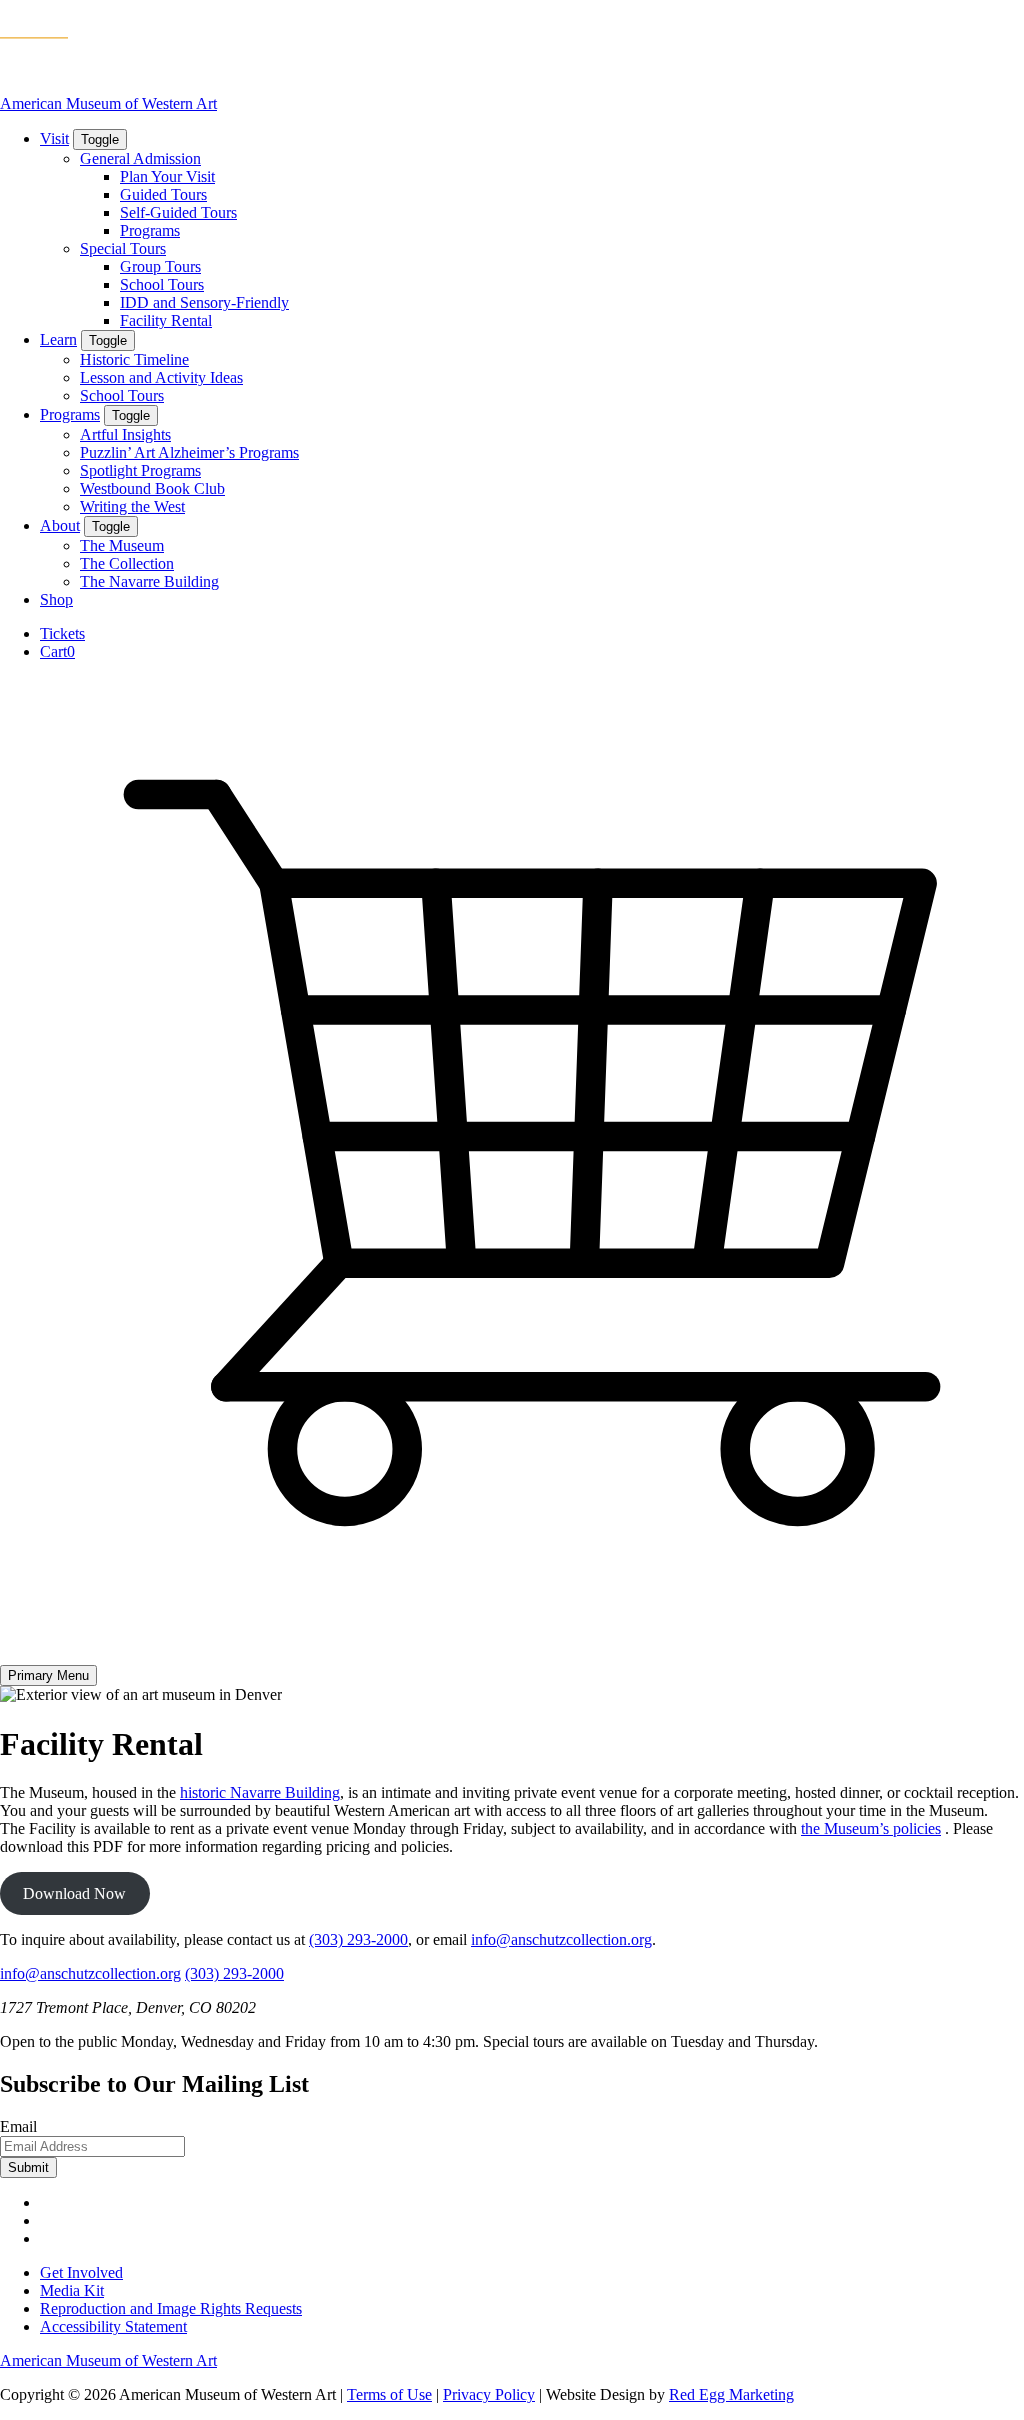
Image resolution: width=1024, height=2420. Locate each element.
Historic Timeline (134, 359)
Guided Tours (163, 194)
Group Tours (160, 266)
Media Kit (72, 2290)
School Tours (162, 284)
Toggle (100, 139)
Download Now (74, 1893)
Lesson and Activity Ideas (161, 377)
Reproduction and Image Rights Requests (171, 2308)
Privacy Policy (489, 2394)
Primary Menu (48, 1675)
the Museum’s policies (871, 1828)
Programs (150, 230)
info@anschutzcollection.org (561, 1939)
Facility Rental (166, 320)
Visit (54, 138)
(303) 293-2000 (358, 1939)
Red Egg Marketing (731, 2394)
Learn (58, 339)
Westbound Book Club (152, 488)
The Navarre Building (149, 581)
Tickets (62, 633)
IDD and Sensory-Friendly (204, 302)
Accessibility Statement (113, 2326)
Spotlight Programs (140, 470)
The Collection (127, 563)
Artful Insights (125, 434)
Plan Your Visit (167, 176)
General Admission (140, 158)
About (60, 525)
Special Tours (123, 248)
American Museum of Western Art (108, 103)
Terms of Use (389, 2394)
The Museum (122, 545)
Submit (28, 2167)
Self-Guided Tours (178, 212)
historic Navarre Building (260, 1792)
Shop (56, 599)
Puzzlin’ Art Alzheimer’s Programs (189, 452)
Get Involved (81, 2272)
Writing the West (132, 506)
